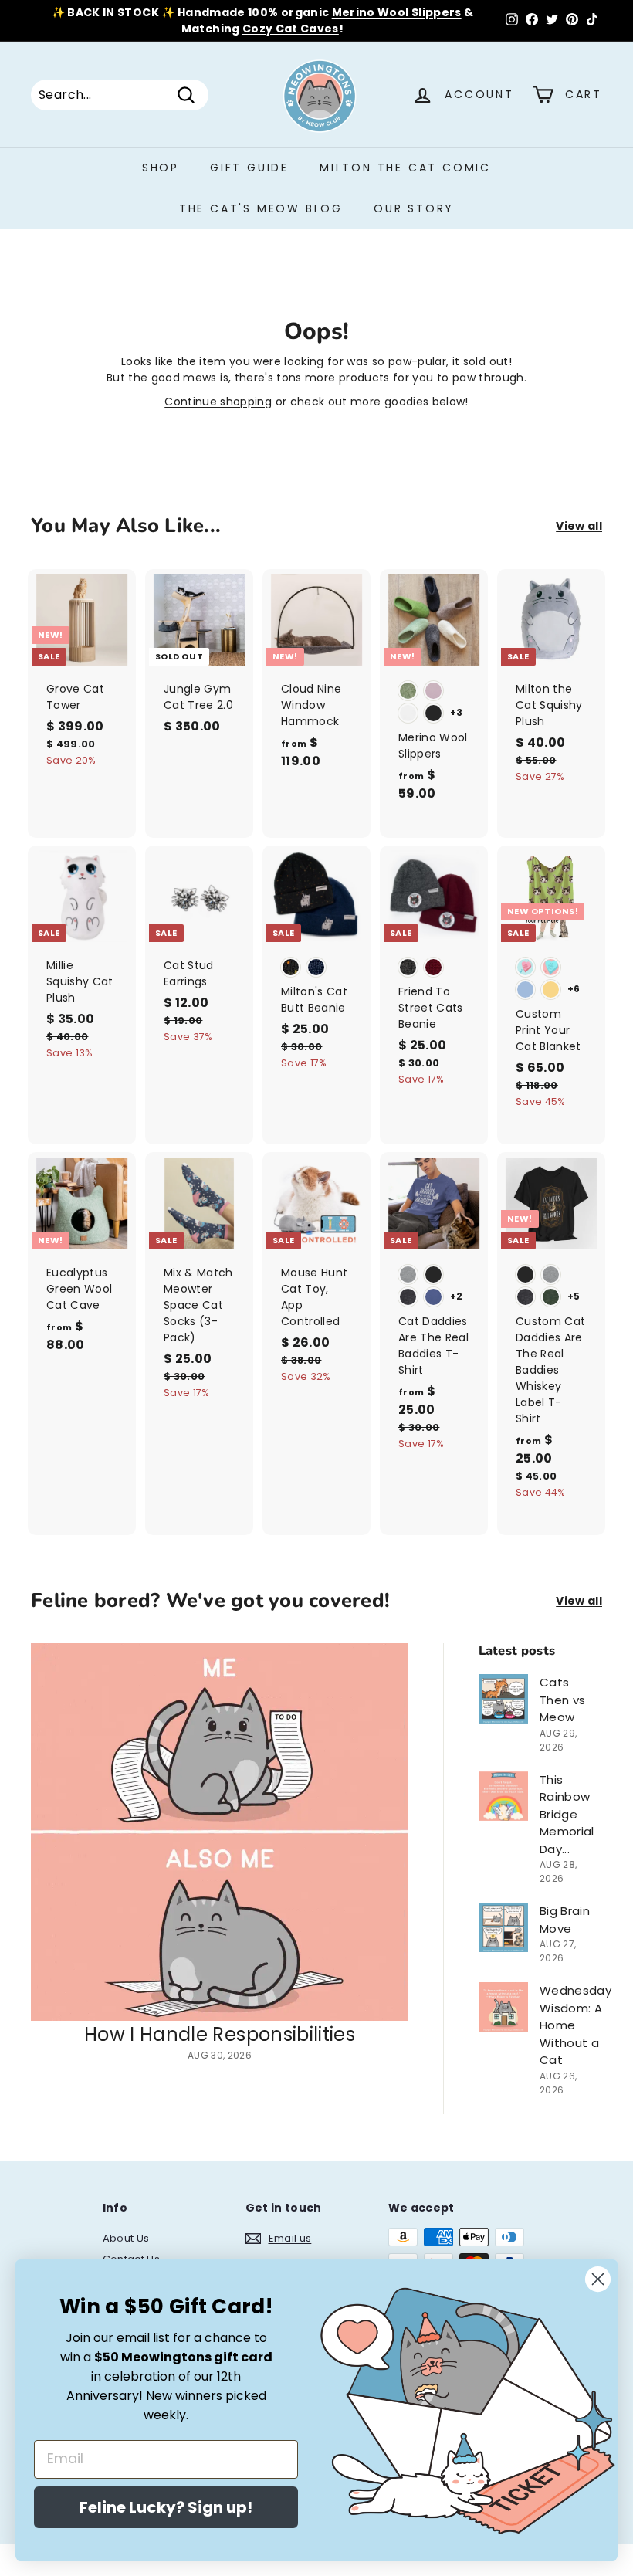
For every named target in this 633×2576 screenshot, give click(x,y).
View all (579, 526)
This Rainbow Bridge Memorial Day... (567, 1814)
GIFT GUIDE (249, 168)
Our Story (414, 208)
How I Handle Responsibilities (220, 2034)
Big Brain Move (565, 1920)
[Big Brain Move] (503, 1927)
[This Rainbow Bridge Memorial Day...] (503, 1796)
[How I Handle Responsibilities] (220, 1832)
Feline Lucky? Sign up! (166, 2507)
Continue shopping (218, 402)
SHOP (161, 168)
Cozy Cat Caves (291, 29)
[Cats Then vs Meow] (503, 1699)
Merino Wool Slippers (397, 12)
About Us (126, 2238)
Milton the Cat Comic (405, 168)
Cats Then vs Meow (562, 1700)
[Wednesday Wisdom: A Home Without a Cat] (503, 2007)
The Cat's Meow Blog (261, 208)
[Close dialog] (598, 2279)
